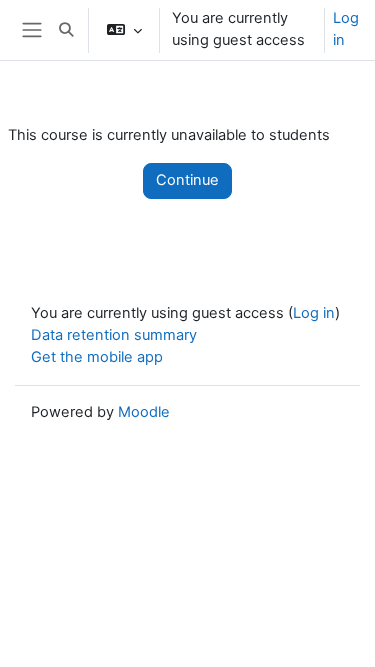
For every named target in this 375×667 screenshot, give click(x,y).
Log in (346, 29)
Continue (187, 180)
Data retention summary (114, 335)
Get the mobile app (97, 357)
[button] (66, 30)
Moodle (144, 412)
